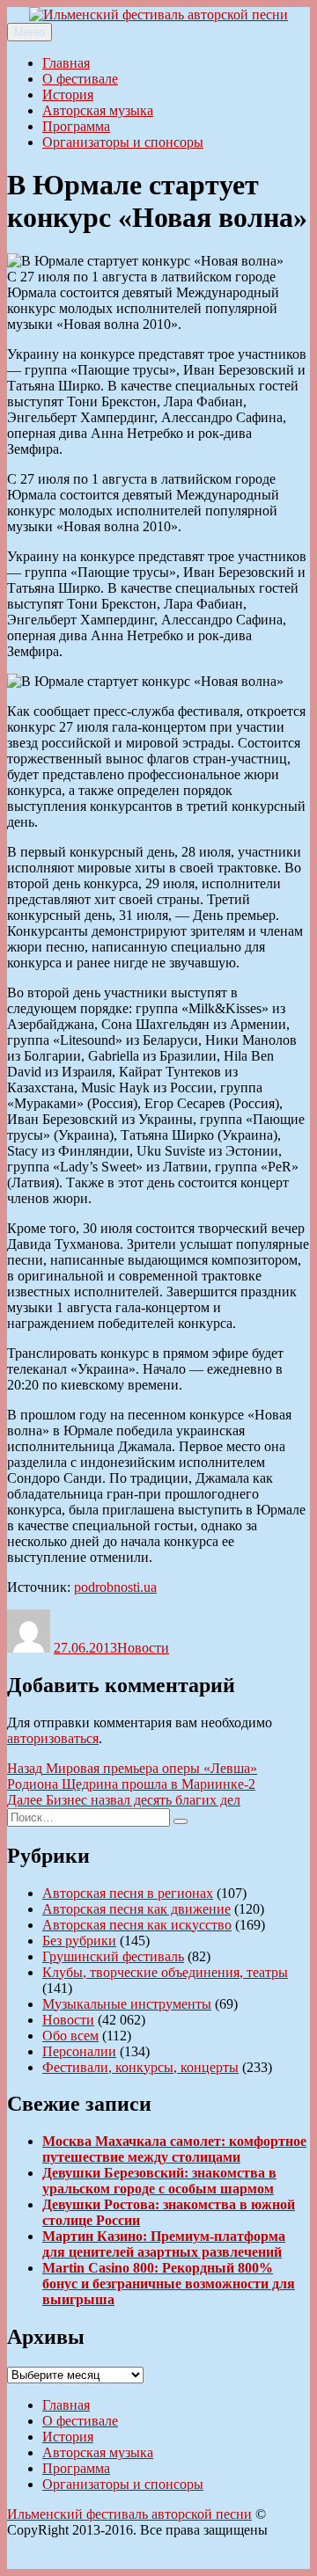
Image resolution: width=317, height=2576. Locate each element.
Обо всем (70, 2036)
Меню (29, 32)
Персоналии (79, 2051)
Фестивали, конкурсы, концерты (140, 2067)
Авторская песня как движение (136, 1909)
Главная (66, 63)
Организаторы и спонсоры (123, 142)
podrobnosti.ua (115, 1587)
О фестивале (80, 79)
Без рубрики (79, 1941)
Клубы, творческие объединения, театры (165, 1972)
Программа (76, 126)
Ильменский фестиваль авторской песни (129, 2514)
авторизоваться (53, 1738)
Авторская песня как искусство (137, 1925)
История (68, 95)
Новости (143, 1648)
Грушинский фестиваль (113, 1956)
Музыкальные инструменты (127, 2004)
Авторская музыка (98, 110)
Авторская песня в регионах (128, 1893)
